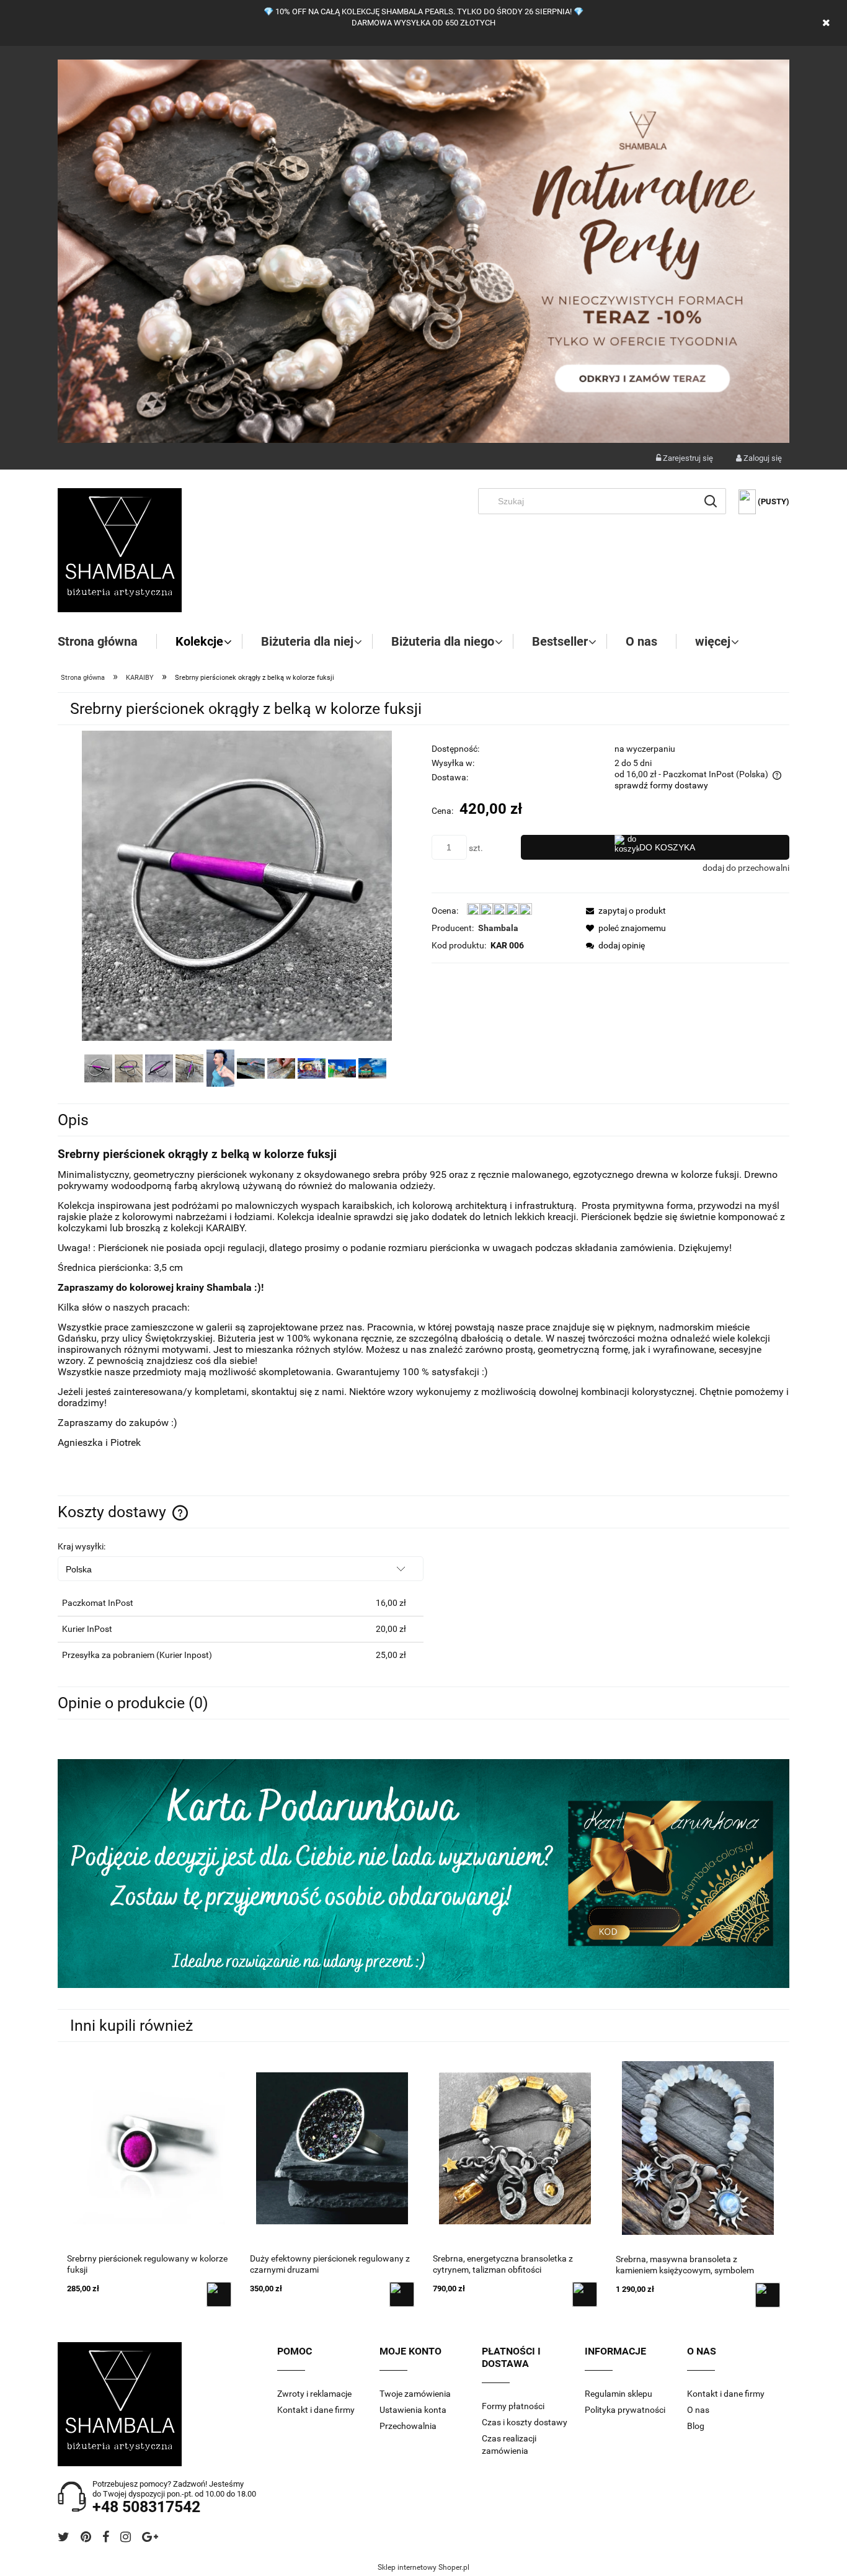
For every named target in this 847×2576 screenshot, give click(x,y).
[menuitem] (107, 641)
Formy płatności (513, 2406)
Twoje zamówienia (415, 2394)
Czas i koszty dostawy (525, 2422)
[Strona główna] (120, 550)
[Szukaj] (711, 501)
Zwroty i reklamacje (314, 2394)
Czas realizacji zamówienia (509, 2445)
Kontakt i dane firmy (316, 2410)
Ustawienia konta (413, 2410)
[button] (623, 911)
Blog (696, 2426)
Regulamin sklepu (619, 2394)
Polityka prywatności (625, 2410)
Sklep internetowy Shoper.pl (423, 2567)
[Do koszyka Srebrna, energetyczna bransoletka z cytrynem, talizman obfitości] (585, 2294)
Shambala (498, 928)
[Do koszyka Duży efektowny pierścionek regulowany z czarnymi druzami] (402, 2294)
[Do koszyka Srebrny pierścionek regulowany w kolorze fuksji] (219, 2294)
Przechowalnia (408, 2426)
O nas (698, 2410)
